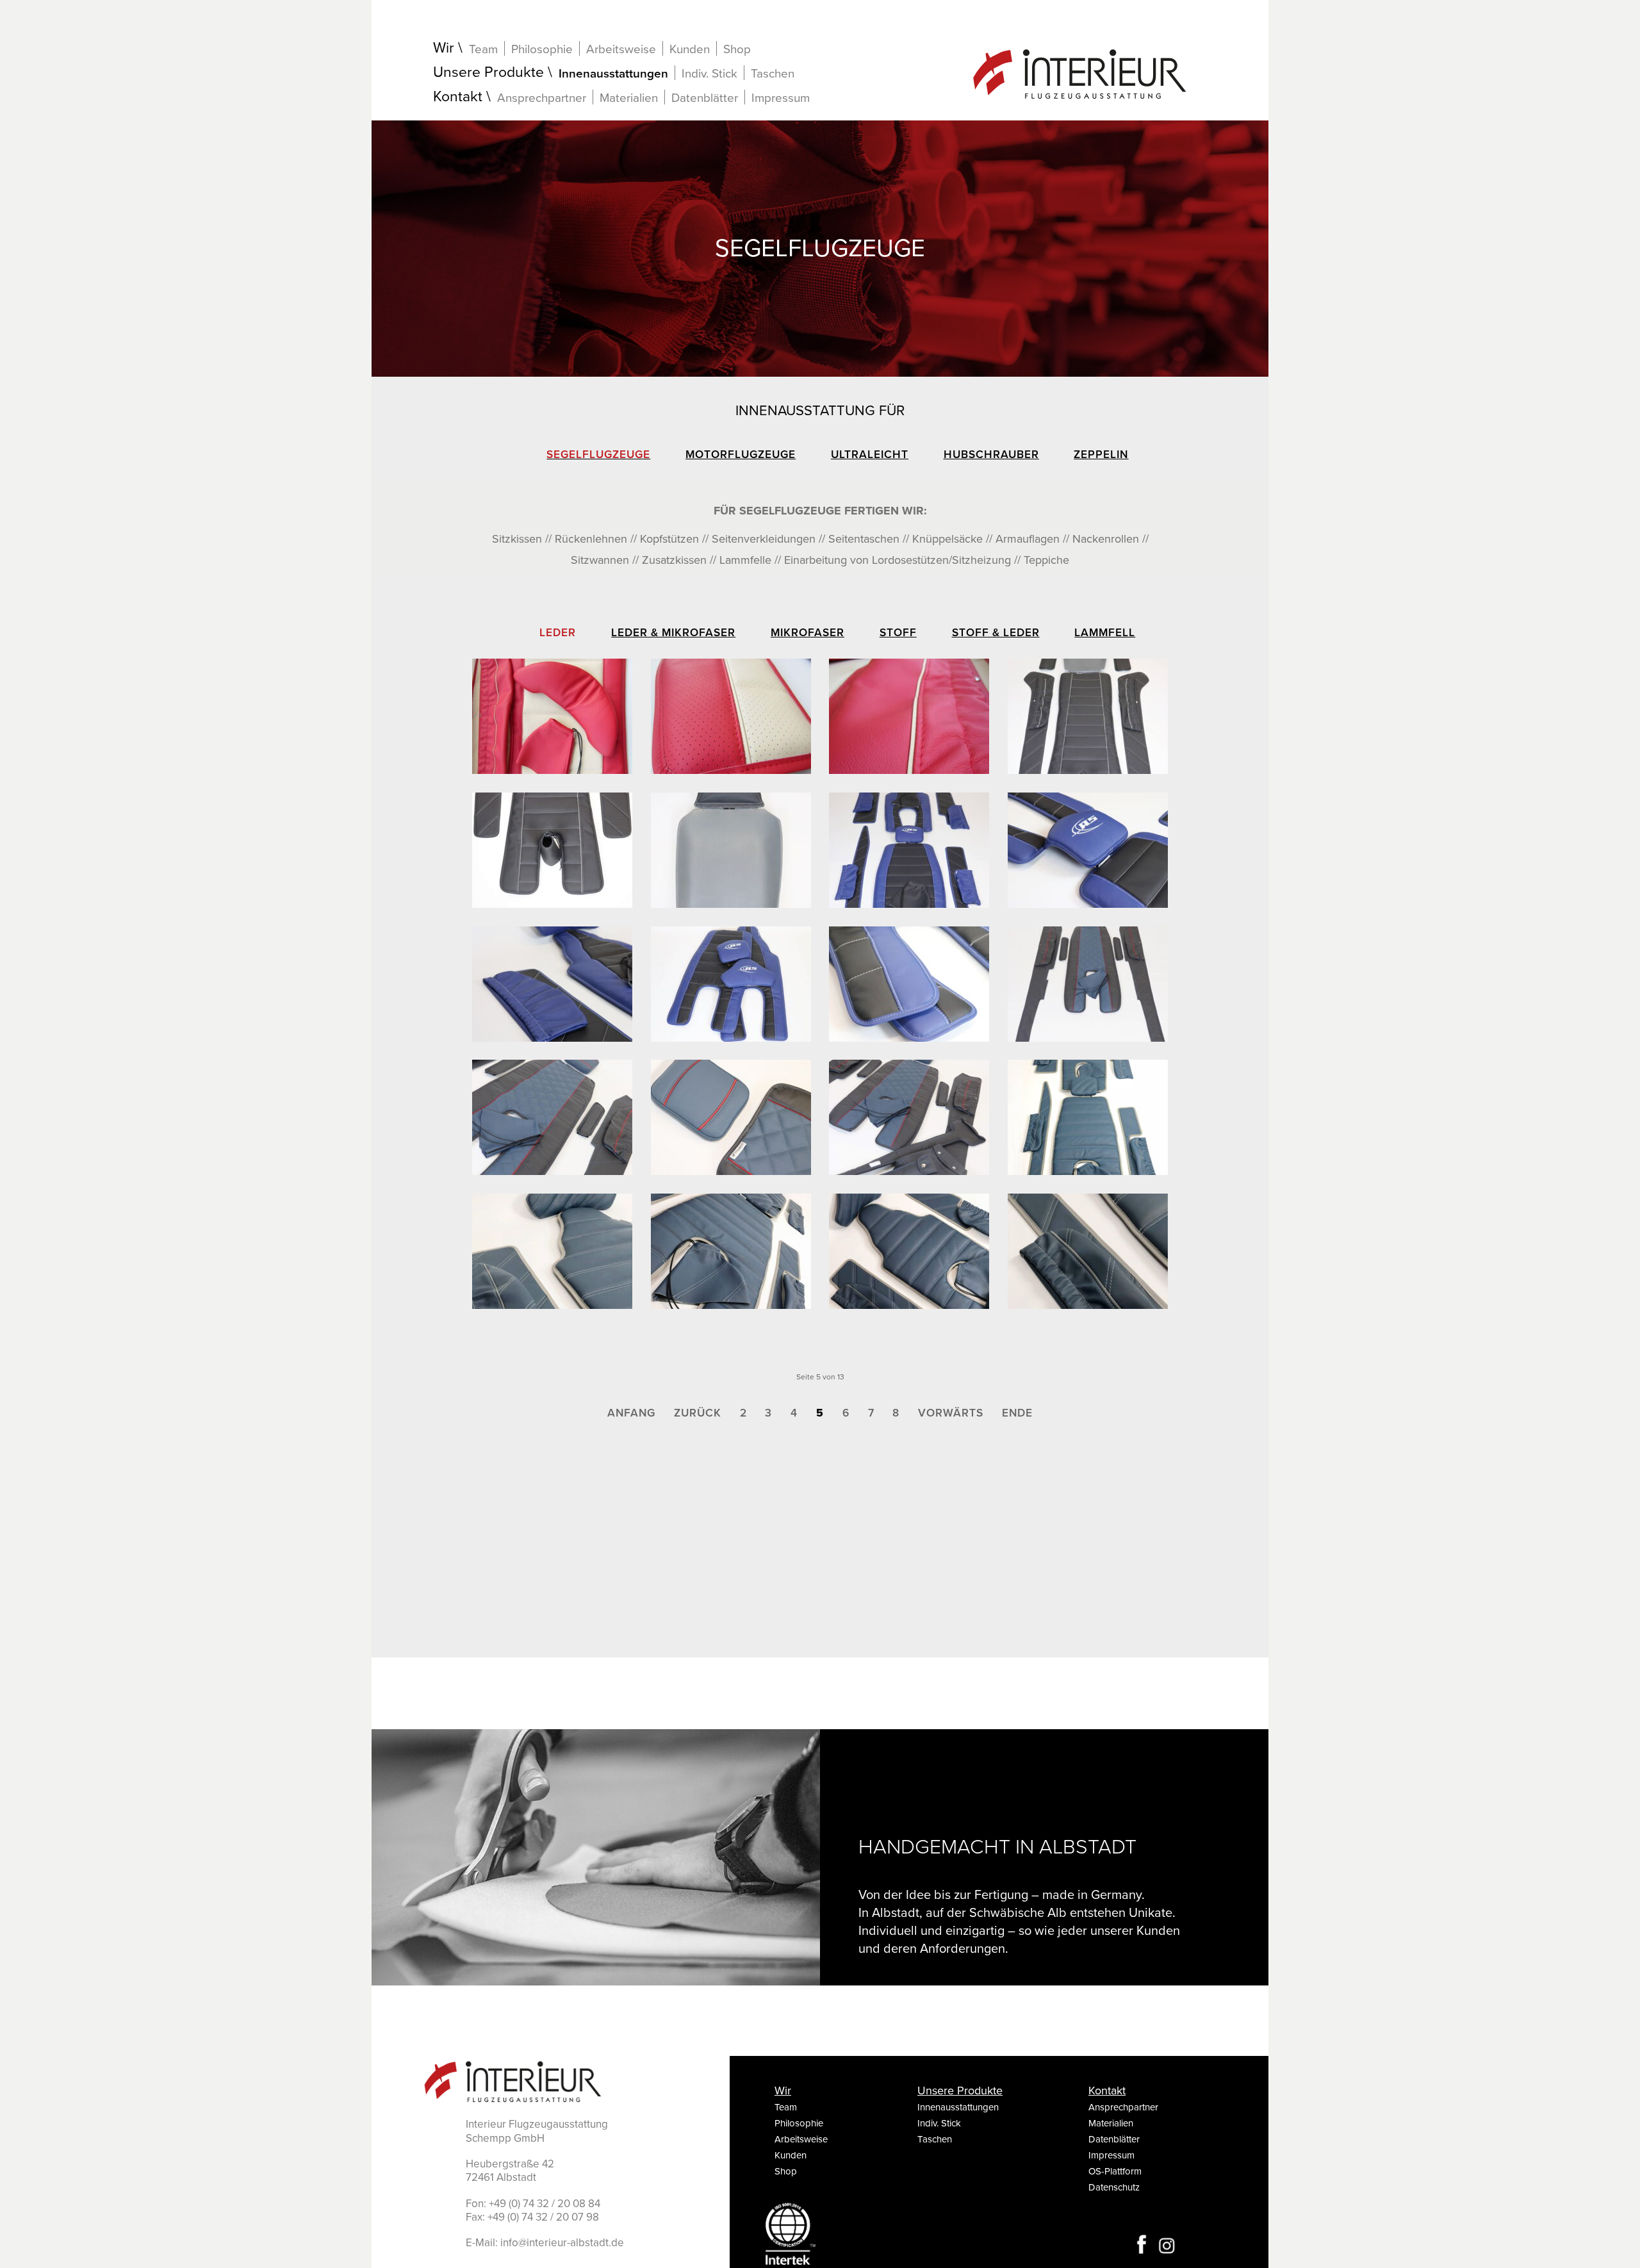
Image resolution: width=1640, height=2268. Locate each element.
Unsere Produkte (488, 73)
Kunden (690, 49)
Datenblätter (705, 98)
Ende (1017, 1413)
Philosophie (542, 49)
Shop (737, 49)
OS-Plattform (1115, 2171)
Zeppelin (1101, 455)
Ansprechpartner (542, 98)
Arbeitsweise (621, 49)
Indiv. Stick (709, 73)
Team (483, 49)
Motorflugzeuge (741, 455)
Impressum (781, 98)
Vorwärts (951, 1413)
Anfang (631, 1413)
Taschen (773, 74)
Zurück (698, 1413)
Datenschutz (1114, 2187)
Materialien (629, 98)
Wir (444, 48)
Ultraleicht (870, 455)
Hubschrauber (991, 455)
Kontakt (458, 97)
